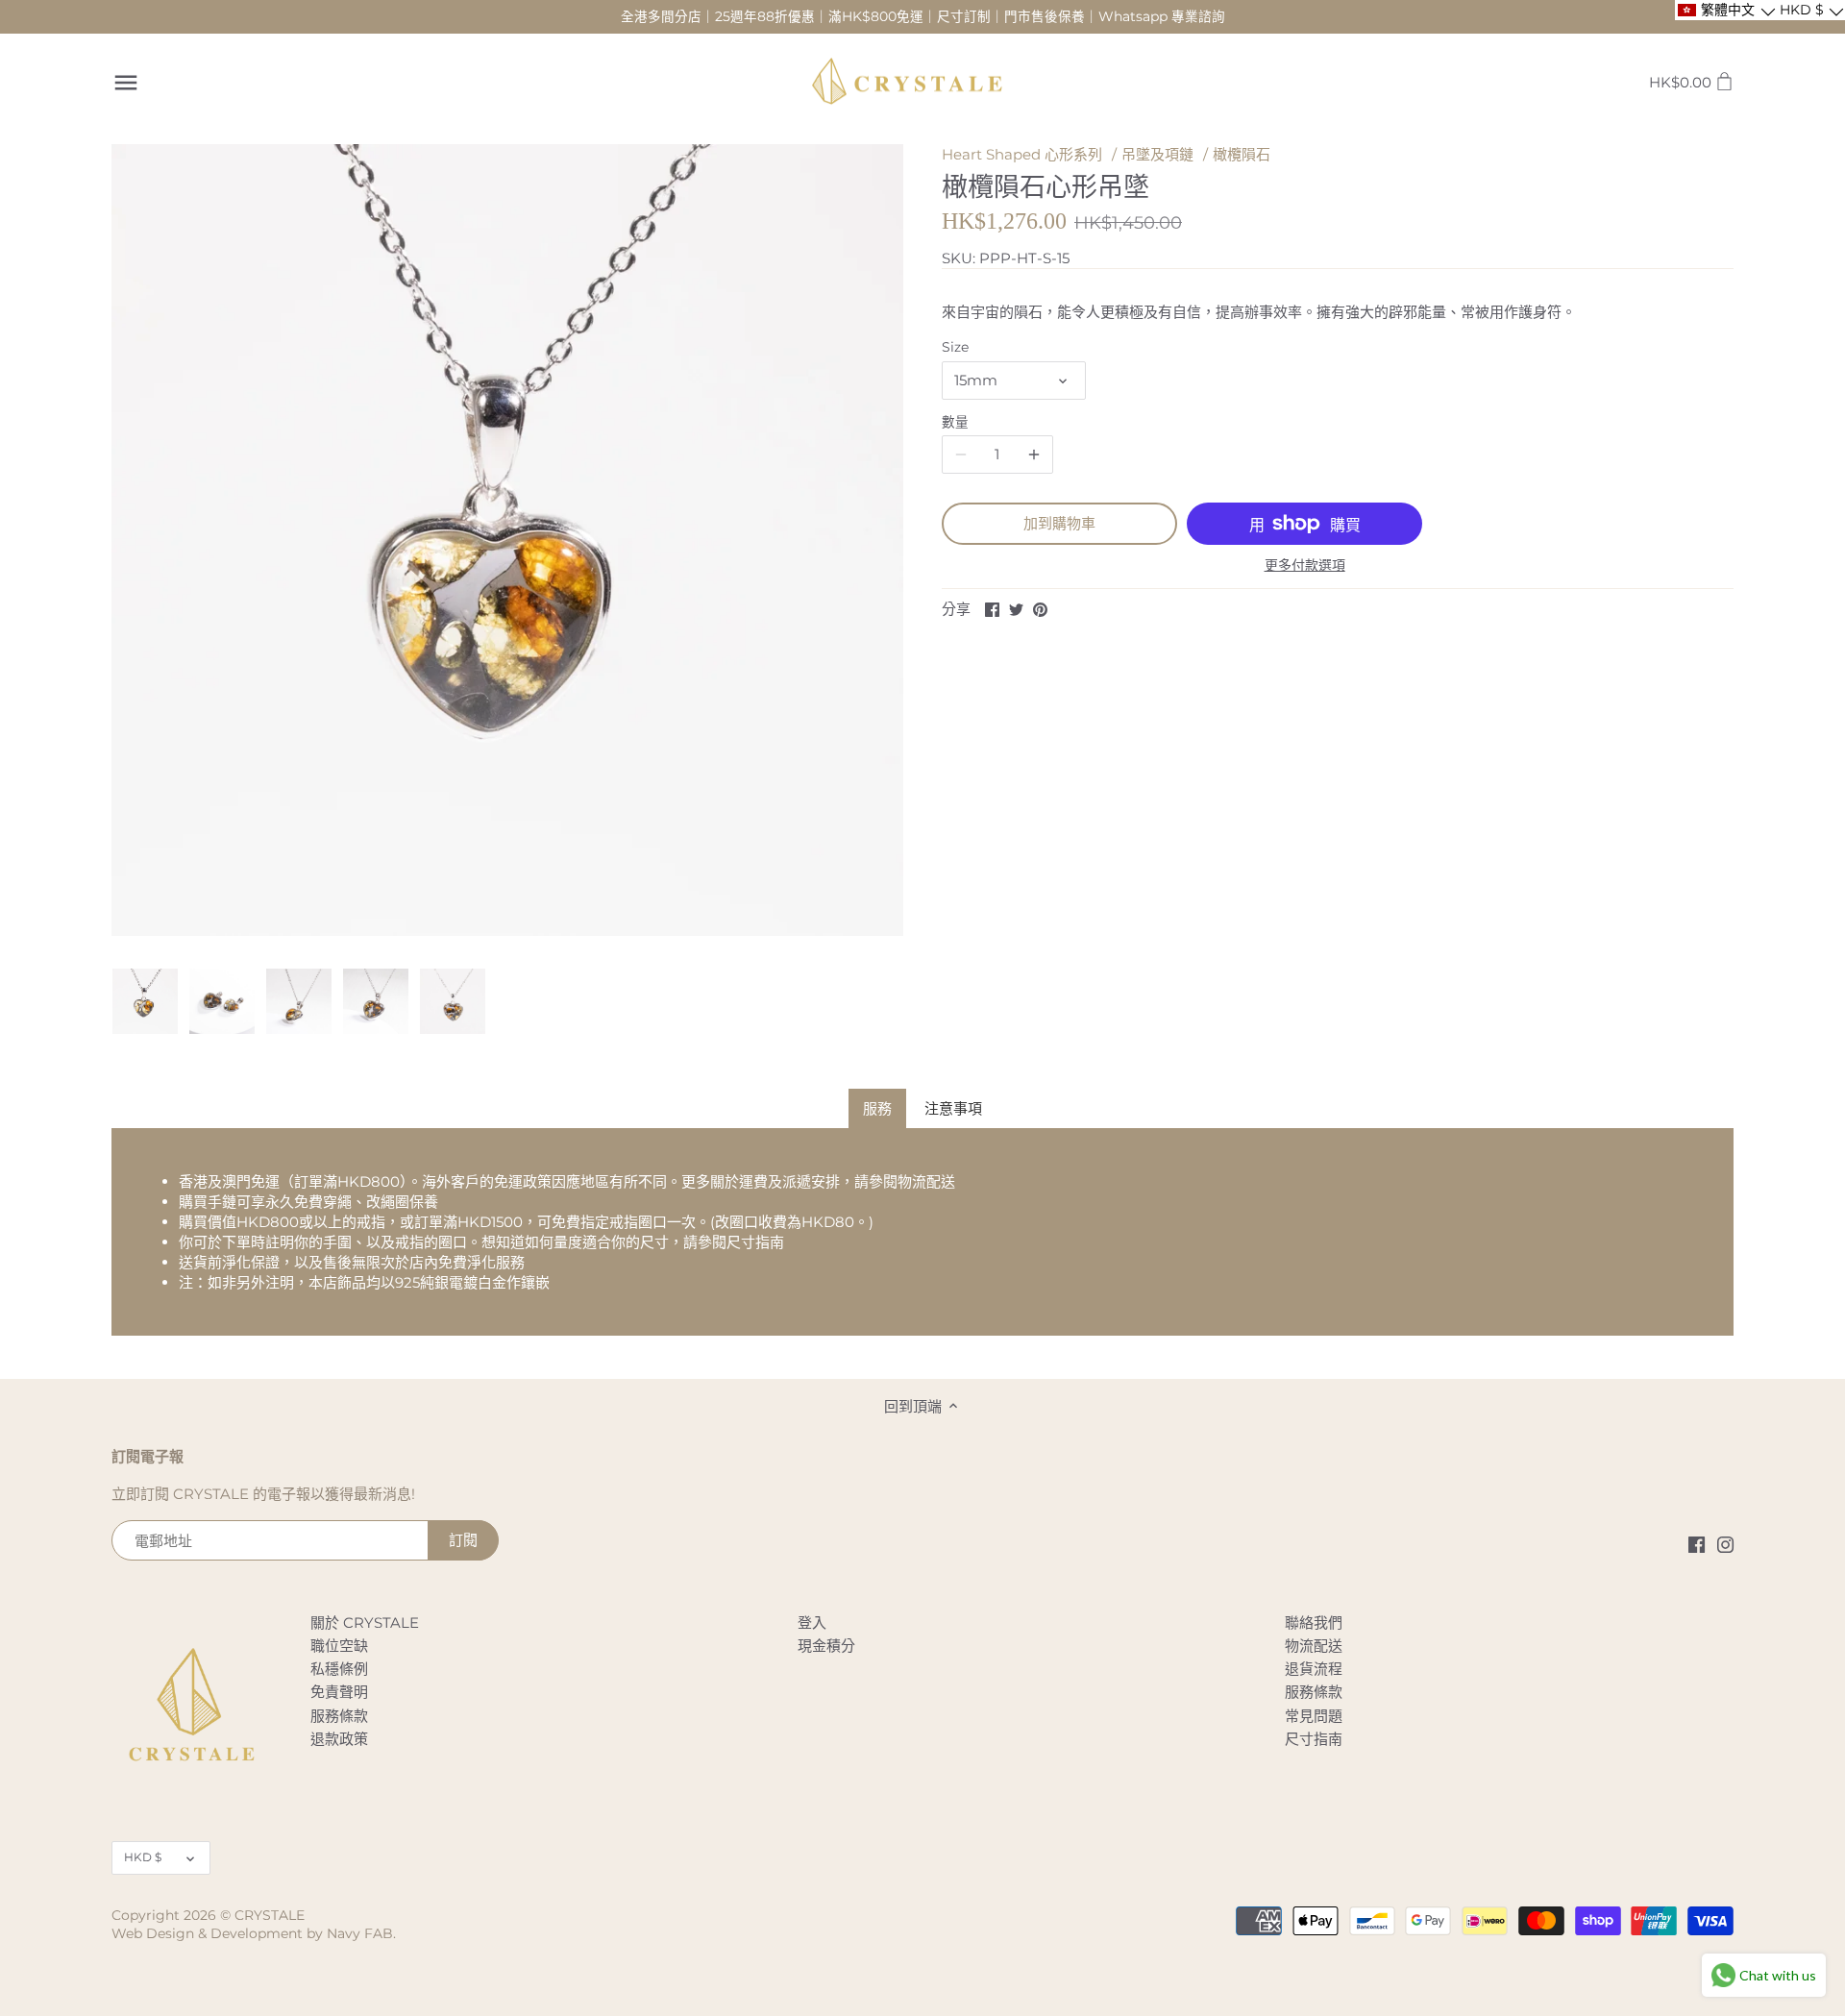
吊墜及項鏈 (1157, 154)
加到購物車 (1059, 523)
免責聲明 (339, 1692)
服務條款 (339, 1716)
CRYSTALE (270, 1915)
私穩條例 (339, 1669)
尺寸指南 (755, 1242)
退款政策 (339, 1739)
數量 (955, 422)
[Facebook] (1697, 1544)
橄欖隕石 (1242, 154)
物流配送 (926, 1181)
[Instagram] (1725, 1544)
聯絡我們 (1314, 1623)
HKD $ (143, 1857)
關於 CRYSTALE (365, 1623)
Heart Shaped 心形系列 (1022, 154)
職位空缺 (339, 1646)
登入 (812, 1623)
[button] (1725, 10)
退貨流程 (1314, 1669)
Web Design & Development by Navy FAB (252, 1933)
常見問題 (1314, 1716)
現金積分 (826, 1646)
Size (955, 347)
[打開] (126, 83)
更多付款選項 (1305, 565)
